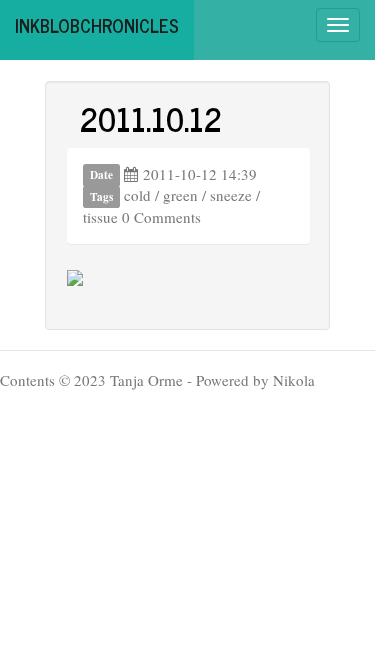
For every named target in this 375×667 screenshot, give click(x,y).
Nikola (294, 380)
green (180, 195)
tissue (100, 217)
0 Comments (161, 217)
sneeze (231, 195)
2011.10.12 (151, 118)
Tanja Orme (146, 380)
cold (137, 195)
